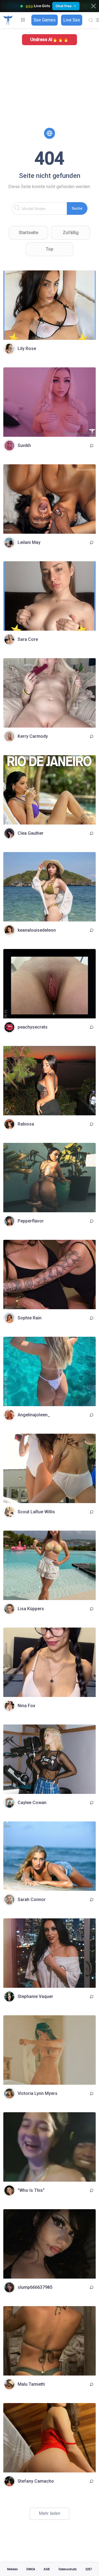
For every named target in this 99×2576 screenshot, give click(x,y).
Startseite (28, 233)
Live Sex (72, 20)
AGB (47, 2569)
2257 (89, 2569)
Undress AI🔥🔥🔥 (50, 40)
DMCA (31, 2569)
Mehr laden (50, 2513)
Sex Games (45, 20)
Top (50, 249)
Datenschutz (68, 2569)
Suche (77, 208)
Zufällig (71, 233)
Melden (13, 2569)
